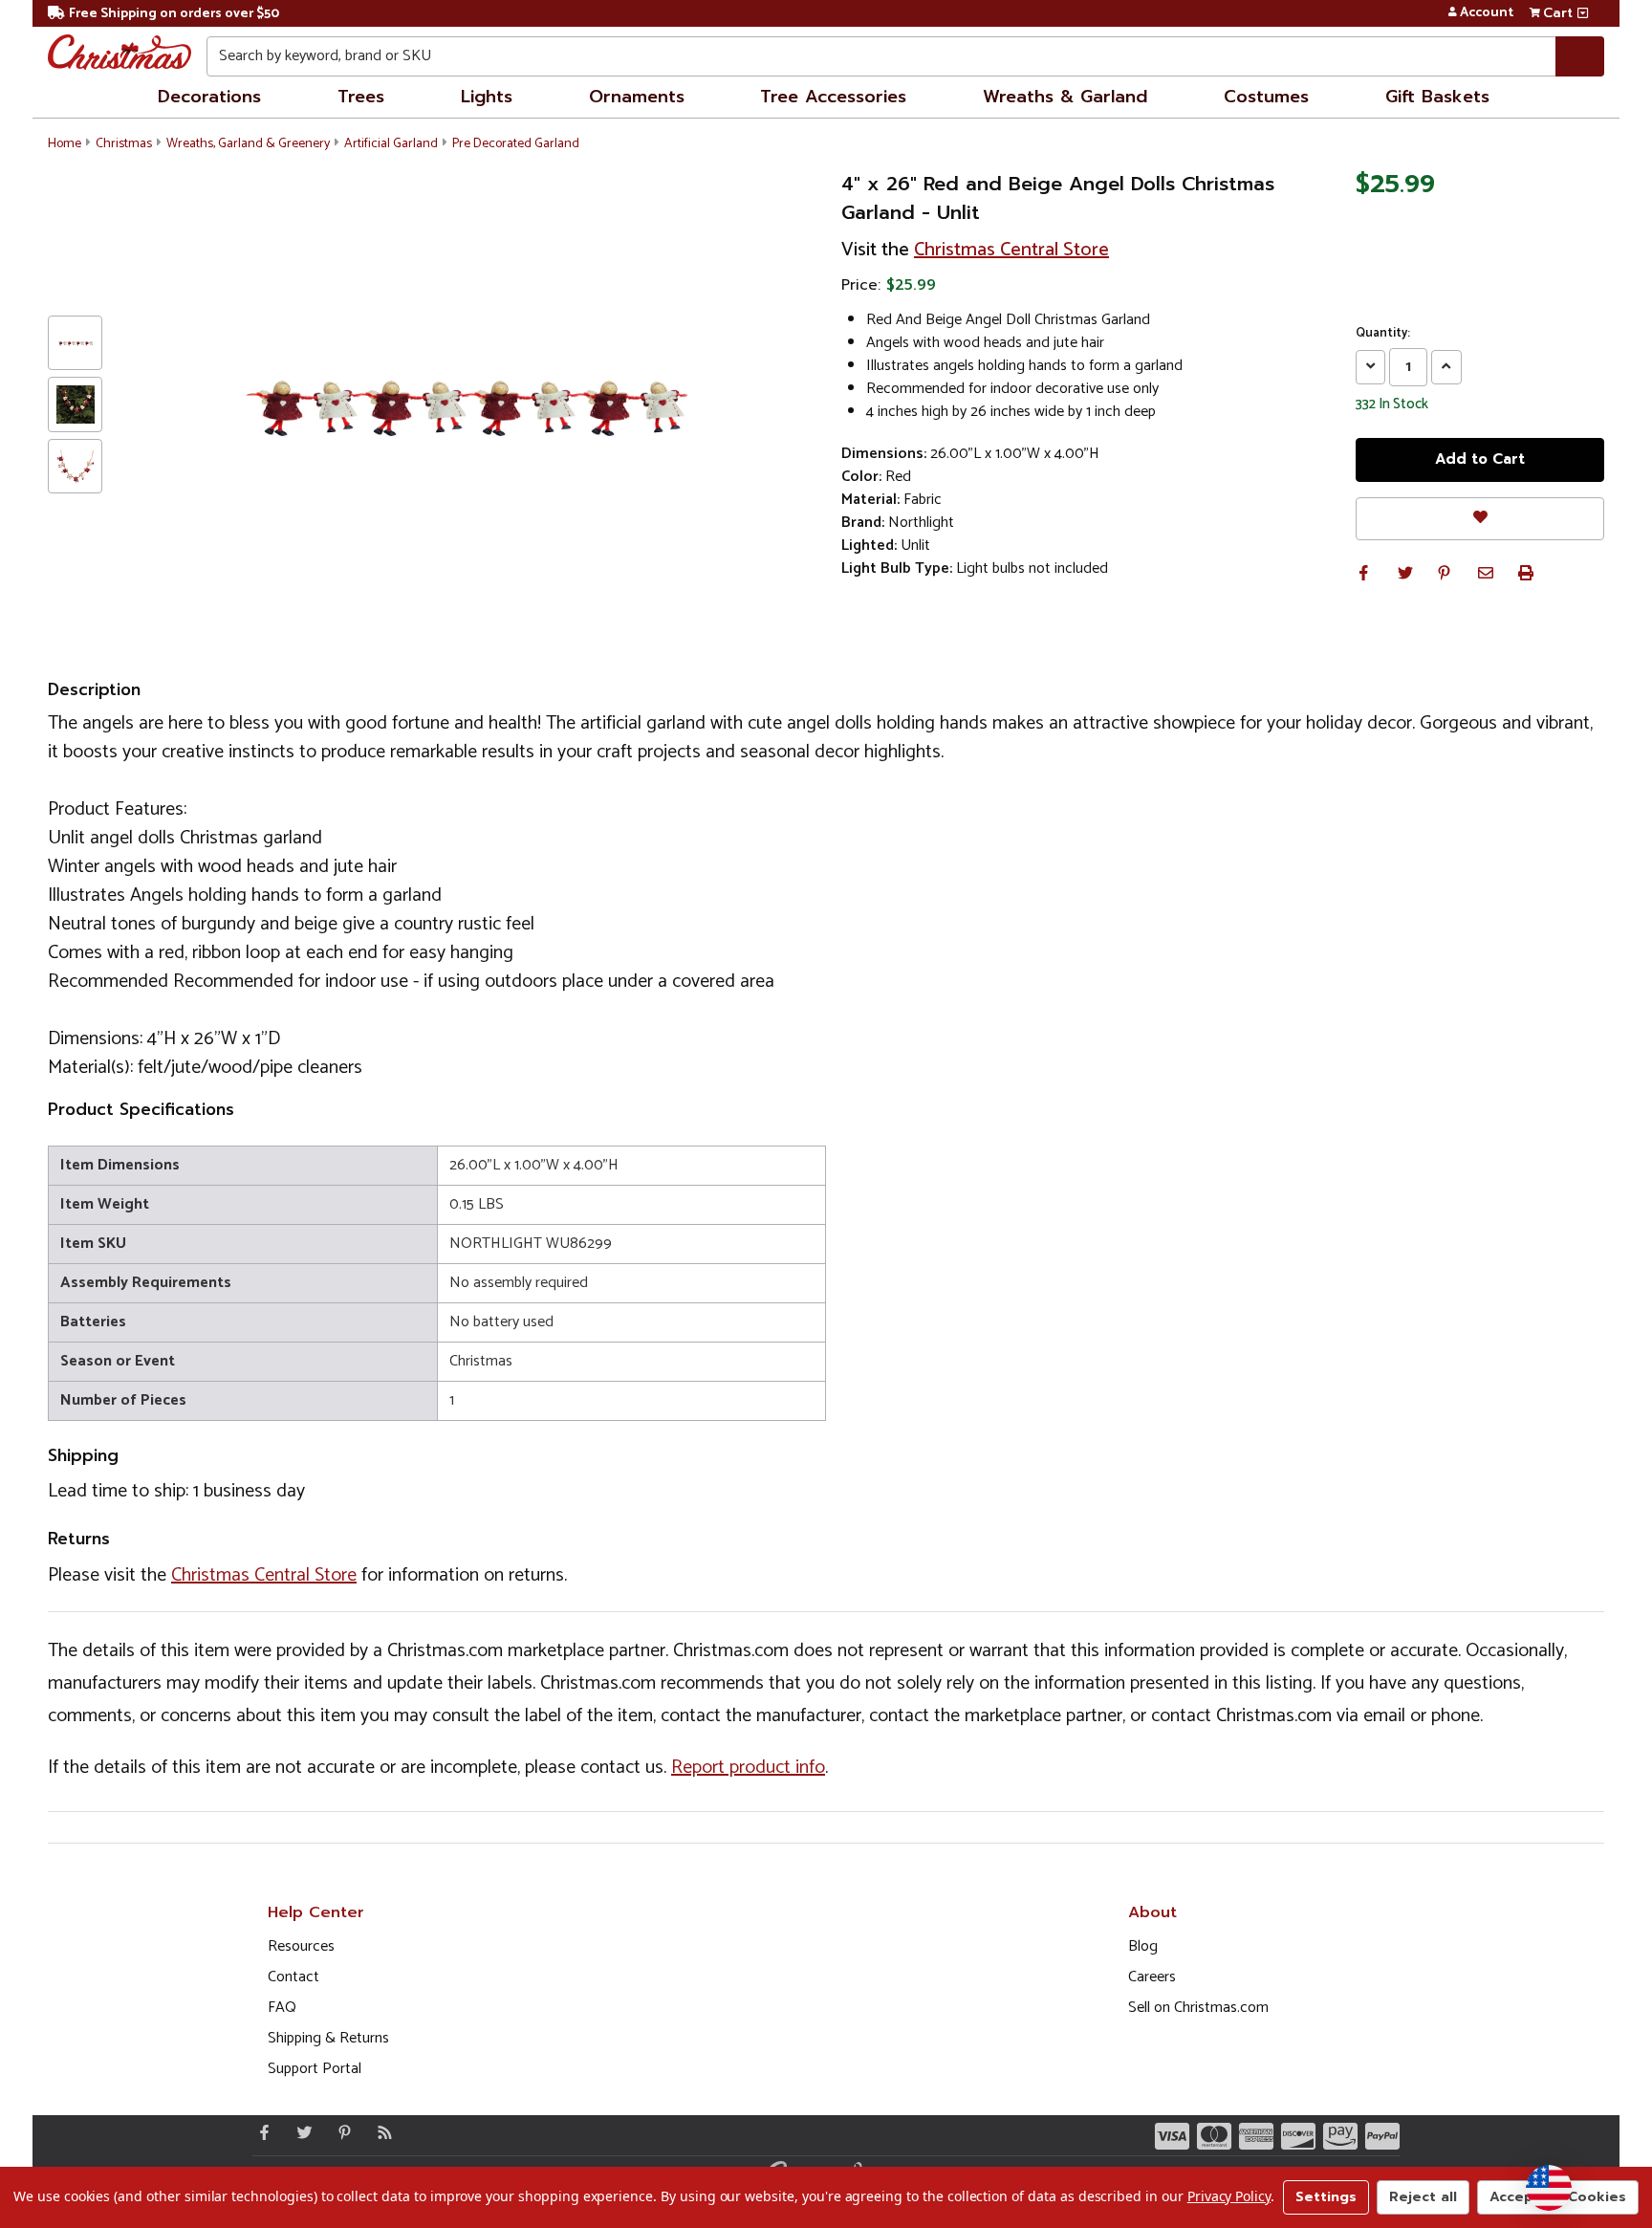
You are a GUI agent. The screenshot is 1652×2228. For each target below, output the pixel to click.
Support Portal (315, 2069)
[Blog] (380, 2132)
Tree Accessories (833, 97)
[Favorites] (1480, 519)
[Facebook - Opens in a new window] (260, 2132)
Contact (293, 1977)
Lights (487, 97)
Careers (1152, 1977)
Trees (361, 97)
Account (1487, 13)
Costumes (1266, 97)
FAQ (282, 2008)
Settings (1326, 2197)
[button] (1363, 573)
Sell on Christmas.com (1198, 2008)
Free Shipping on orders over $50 (174, 14)
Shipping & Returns (328, 2038)
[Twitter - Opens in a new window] (300, 2132)
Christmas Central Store (1011, 250)
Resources (301, 1946)
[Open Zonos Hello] (1549, 2188)
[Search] (1580, 56)
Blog (1143, 1946)
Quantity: (1383, 334)
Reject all (1423, 2197)
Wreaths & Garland (1065, 97)
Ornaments (637, 97)
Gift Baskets (1437, 97)
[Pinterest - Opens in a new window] (340, 2132)
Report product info (748, 1768)
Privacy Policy (1229, 2196)
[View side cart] (1583, 13)
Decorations (209, 97)
